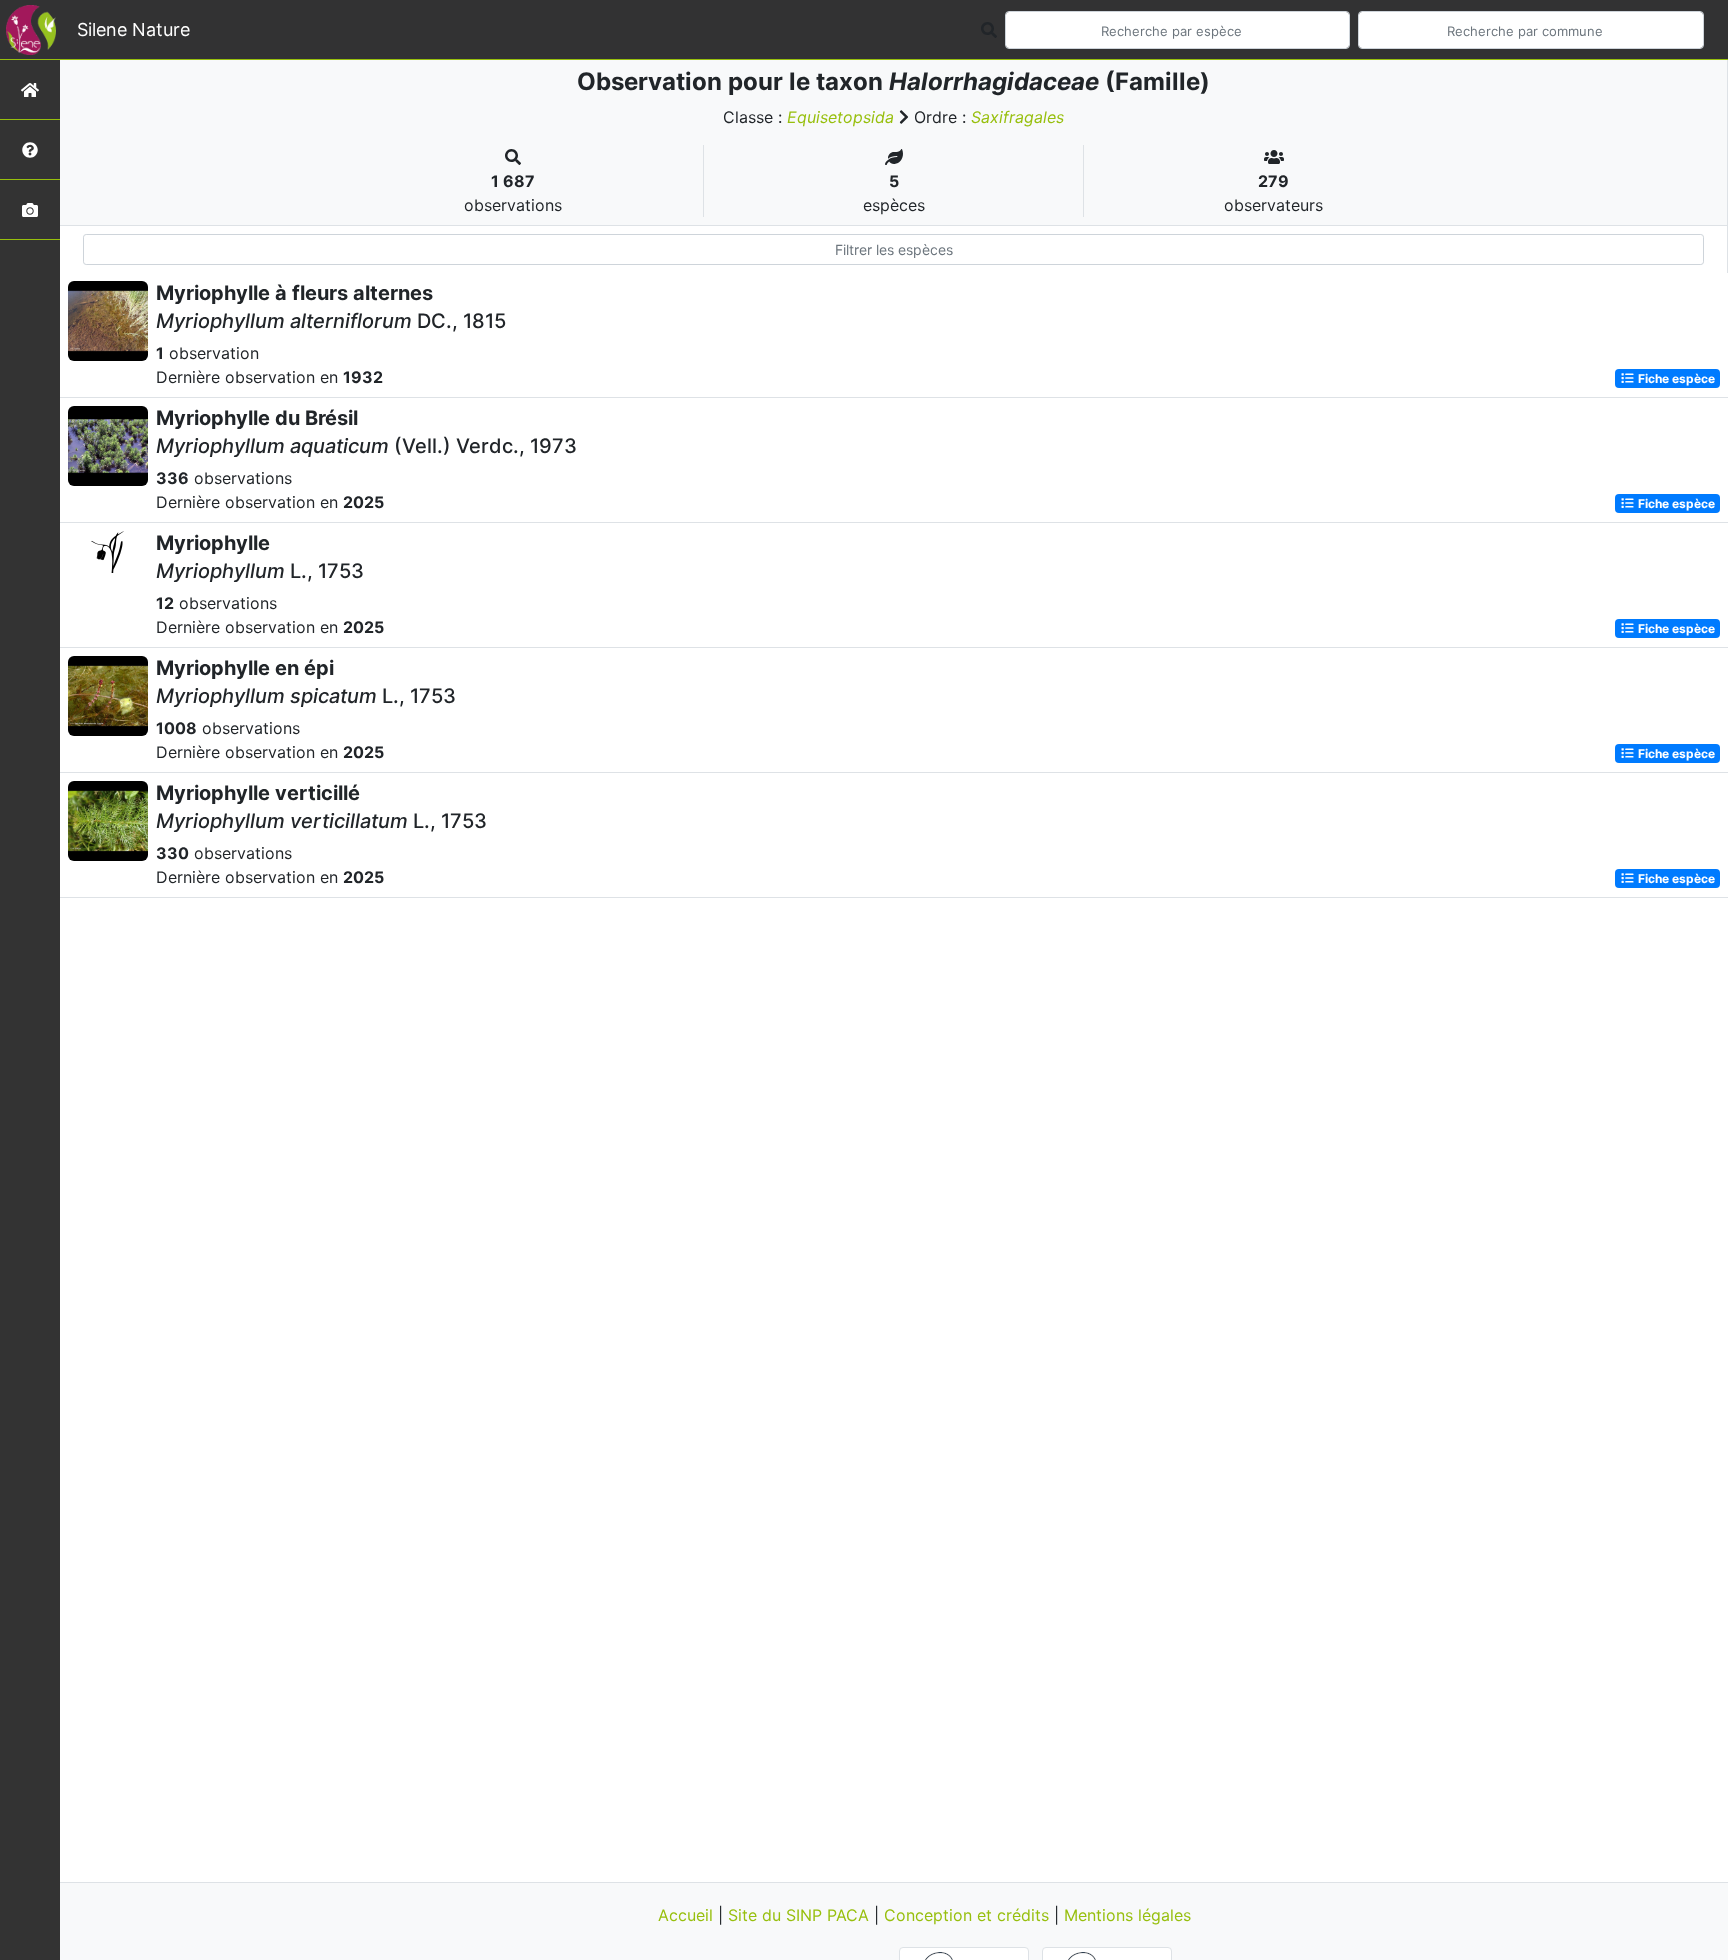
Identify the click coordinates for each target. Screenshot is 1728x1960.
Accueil (688, 1915)
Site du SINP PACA (801, 1915)
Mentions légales (1127, 1915)
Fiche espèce (1675, 378)
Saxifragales (1017, 117)
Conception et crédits (969, 1915)
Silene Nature (133, 29)
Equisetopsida (840, 117)
